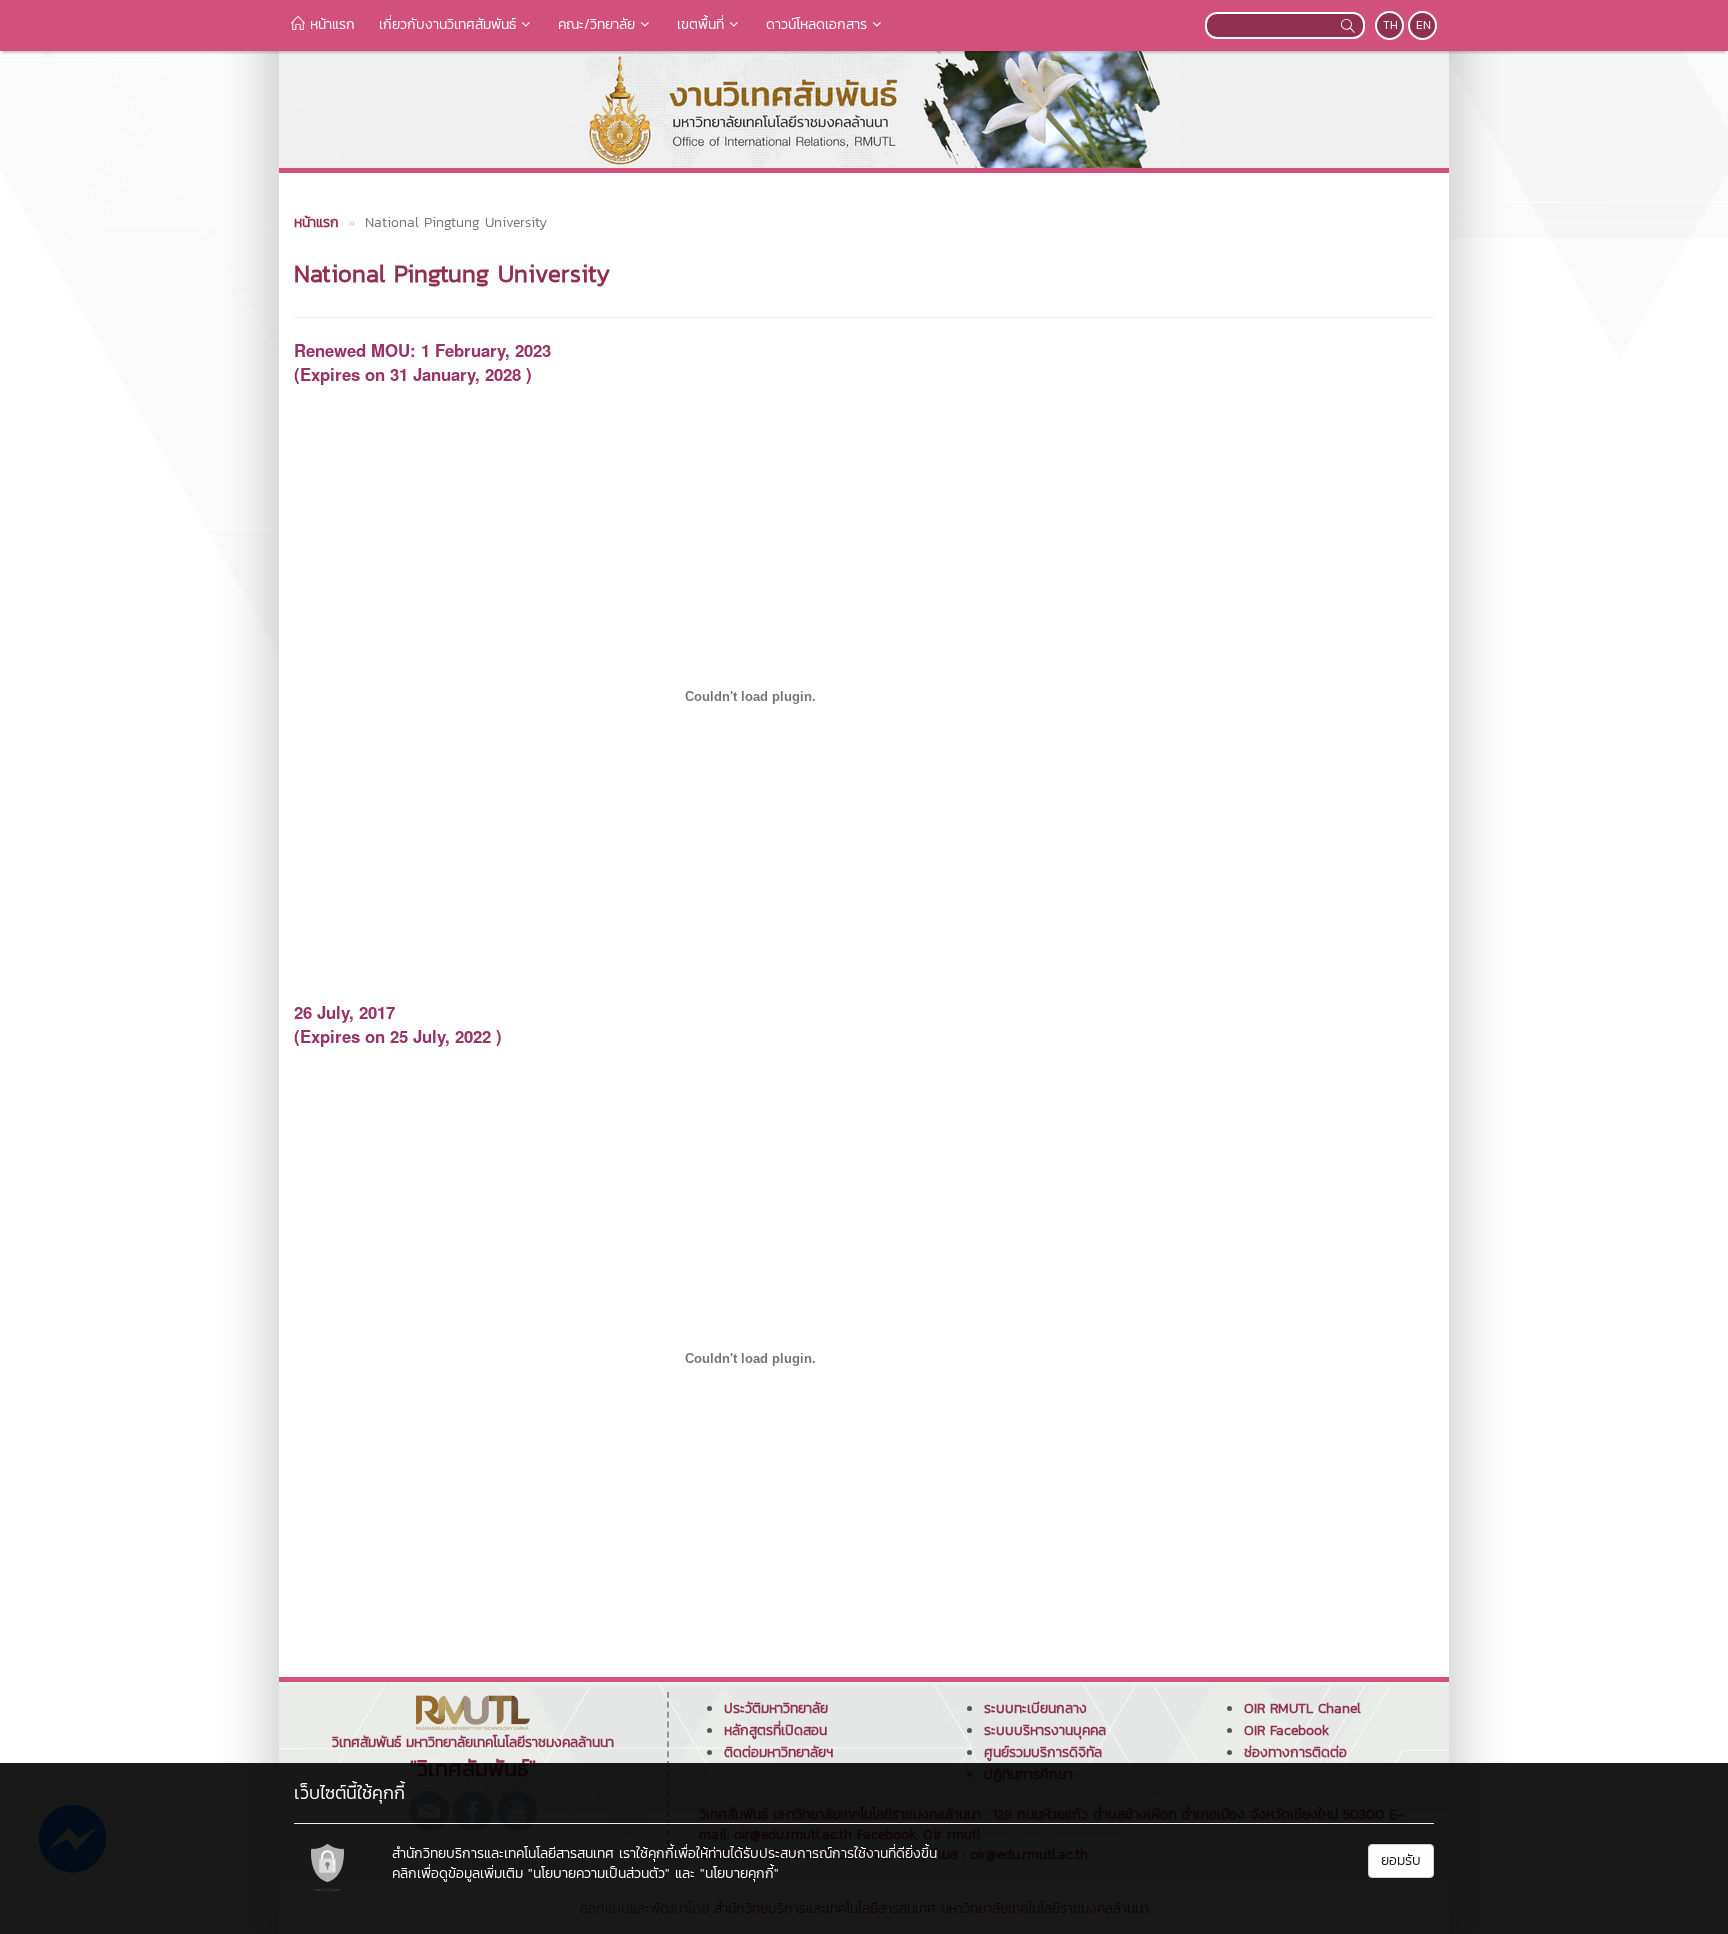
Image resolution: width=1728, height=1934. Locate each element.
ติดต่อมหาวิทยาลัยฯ (778, 1752)
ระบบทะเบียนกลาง (1035, 1708)
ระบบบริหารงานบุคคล (1045, 1730)
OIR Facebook (1286, 1730)
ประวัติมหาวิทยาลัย (776, 1708)
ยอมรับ (1401, 1860)
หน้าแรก (330, 24)
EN (1423, 25)
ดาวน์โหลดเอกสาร (816, 24)
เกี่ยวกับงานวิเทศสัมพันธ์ (447, 24)
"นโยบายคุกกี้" (739, 1873)
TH (1390, 25)
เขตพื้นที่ (700, 24)
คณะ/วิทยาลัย (596, 24)
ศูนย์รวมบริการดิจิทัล (1043, 1752)
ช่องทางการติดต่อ (1295, 1752)
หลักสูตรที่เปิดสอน (775, 1730)
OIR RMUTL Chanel (1302, 1708)
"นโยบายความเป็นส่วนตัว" (599, 1873)
